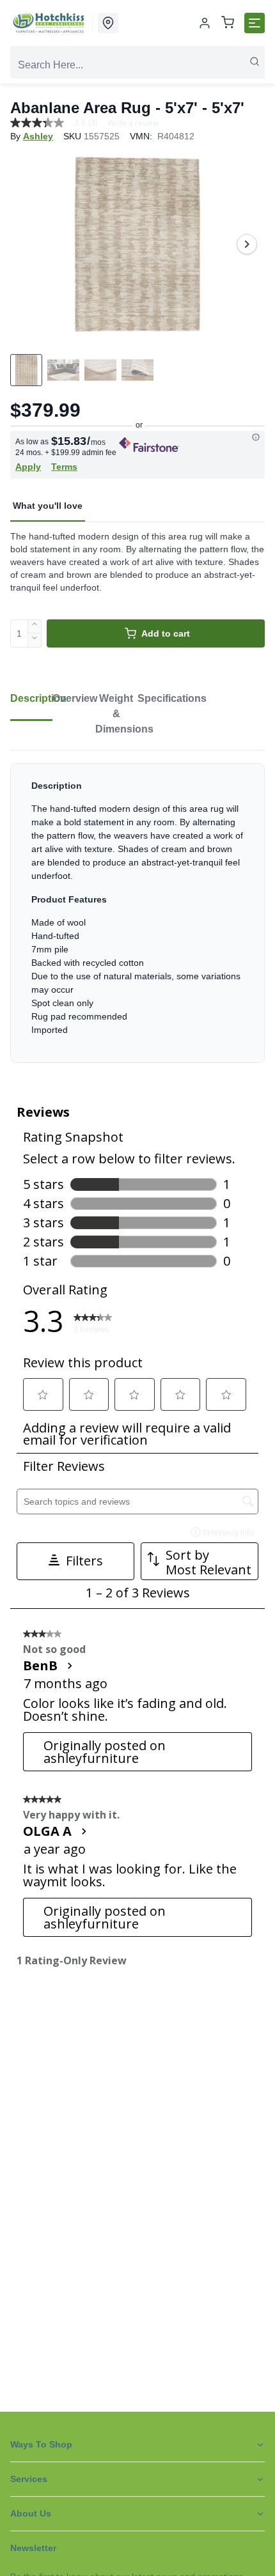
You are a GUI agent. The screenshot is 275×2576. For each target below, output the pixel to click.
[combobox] (137, 65)
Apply (28, 467)
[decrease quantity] (35, 640)
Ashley (38, 136)
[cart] (228, 23)
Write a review (133, 123)
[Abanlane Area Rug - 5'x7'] (137, 244)
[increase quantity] (35, 626)
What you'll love (48, 506)
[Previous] (28, 244)
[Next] (247, 244)
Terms (64, 467)
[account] (205, 23)
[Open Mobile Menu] (255, 23)
